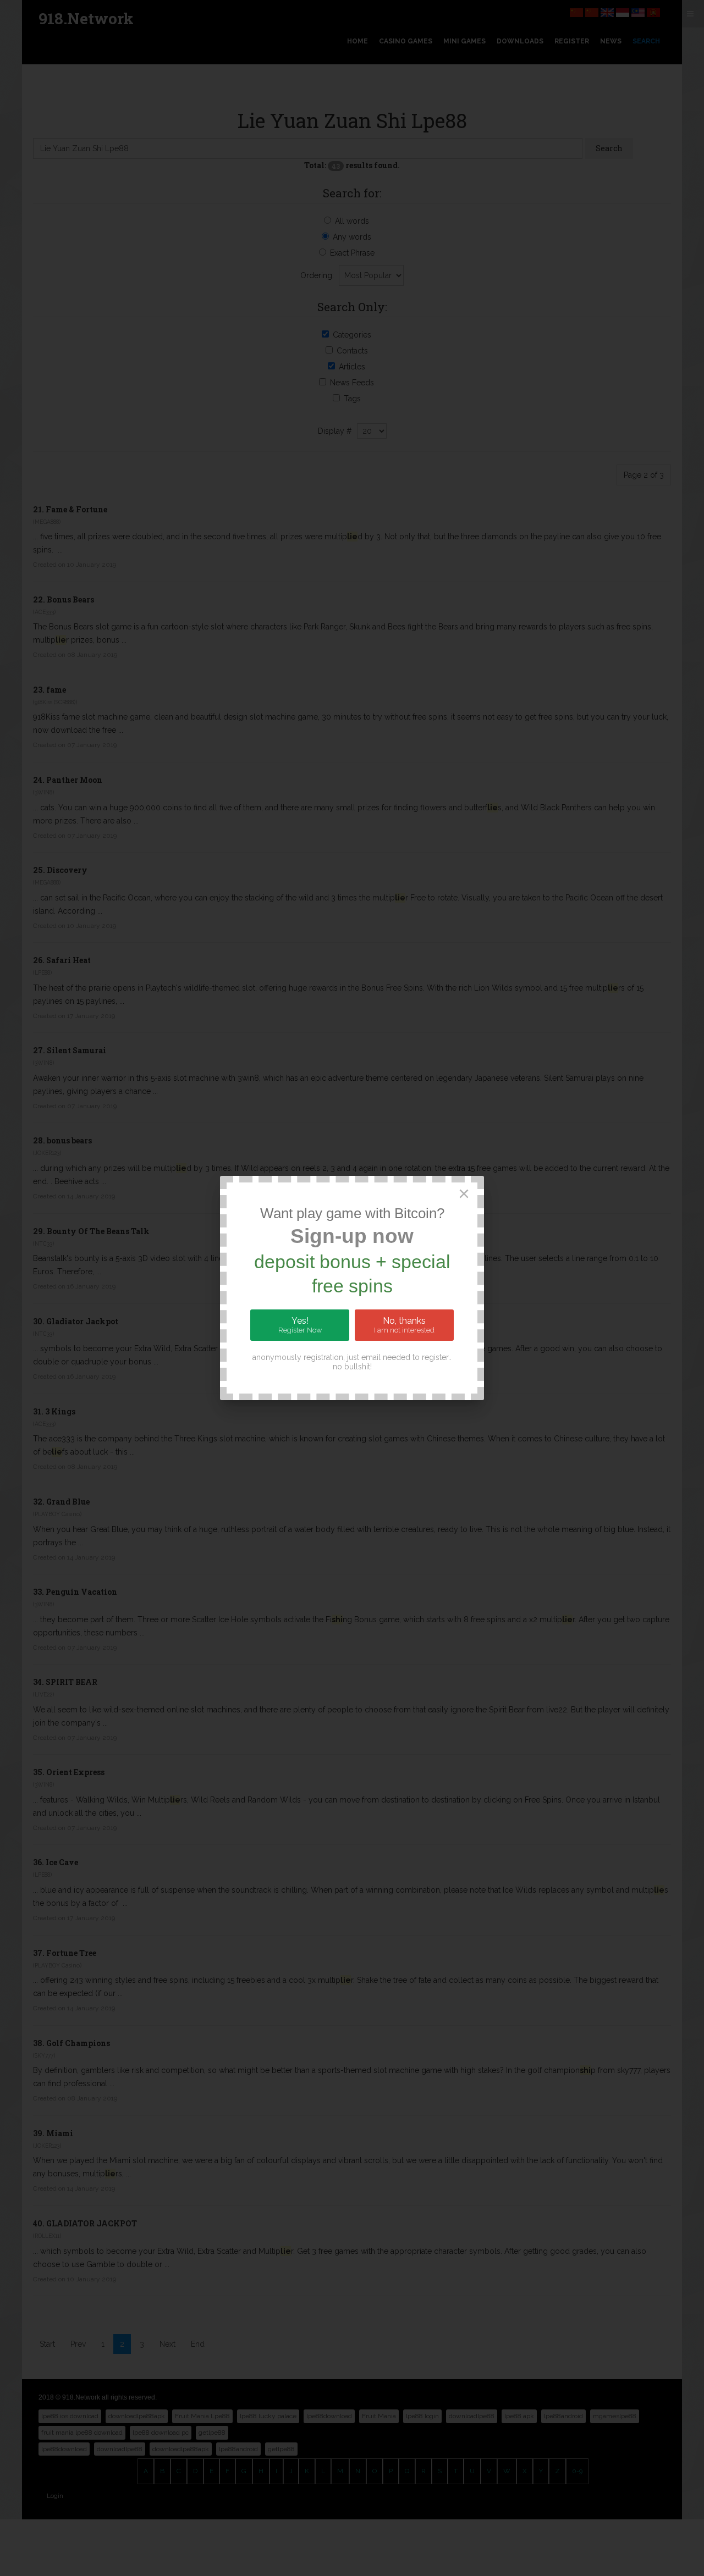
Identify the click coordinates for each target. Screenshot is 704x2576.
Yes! (300, 1325)
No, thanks (404, 1325)
